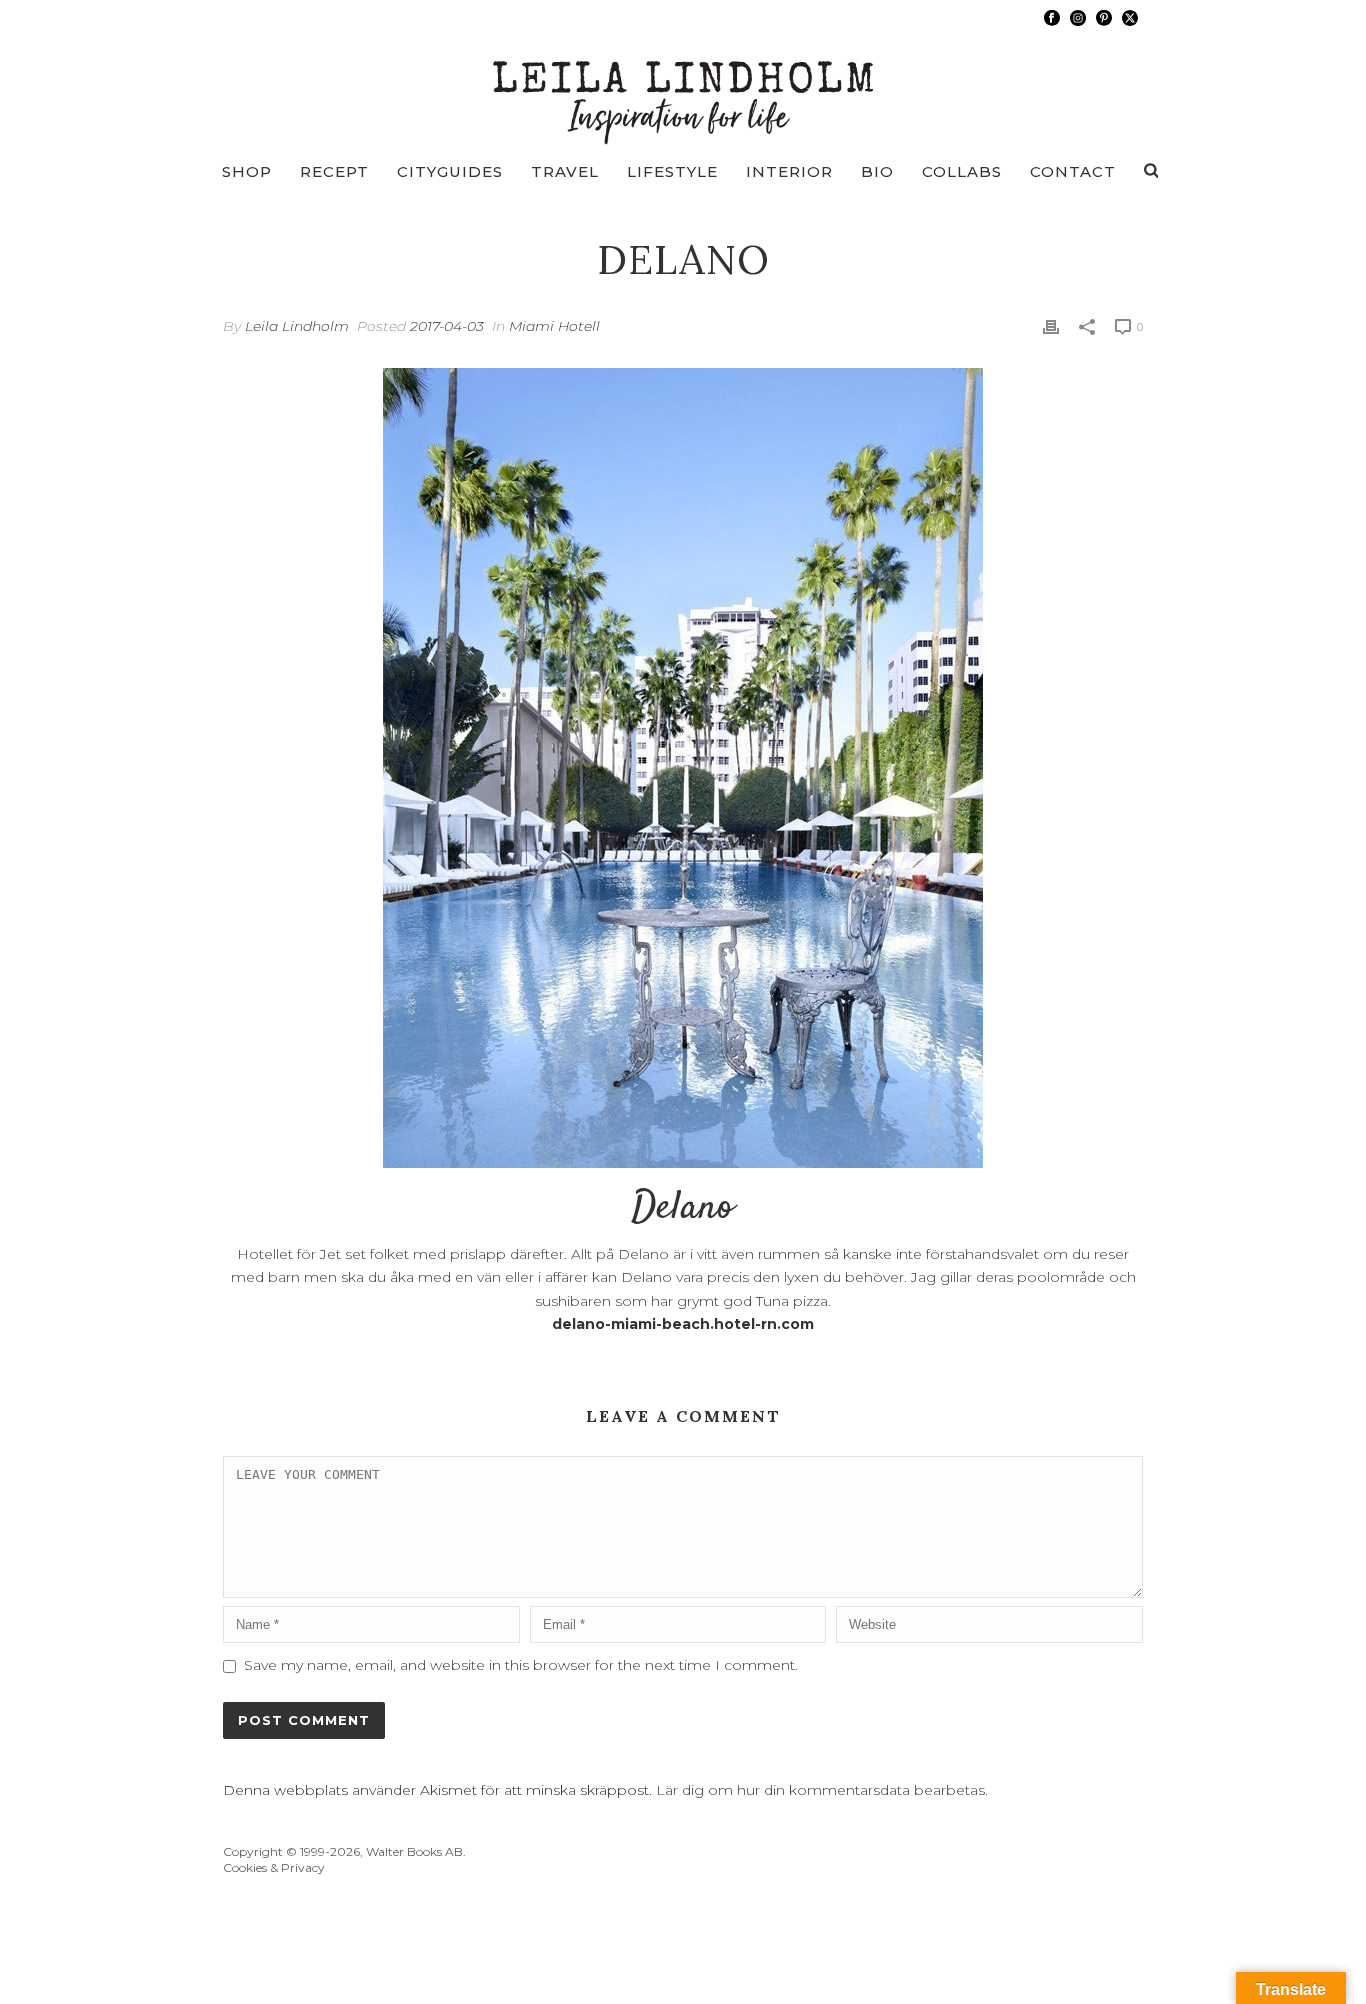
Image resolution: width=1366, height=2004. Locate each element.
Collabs (962, 171)
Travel (565, 171)
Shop (247, 171)
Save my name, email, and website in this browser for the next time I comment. (521, 1665)
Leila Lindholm (297, 326)
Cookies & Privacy (274, 1867)
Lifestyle (672, 171)
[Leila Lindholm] (683, 90)
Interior (789, 171)
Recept (334, 171)
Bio (877, 171)
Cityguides (450, 171)
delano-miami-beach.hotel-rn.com (683, 1324)
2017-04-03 (447, 326)
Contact (1073, 171)
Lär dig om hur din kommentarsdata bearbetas (820, 1790)
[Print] (1051, 326)
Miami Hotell (554, 326)
